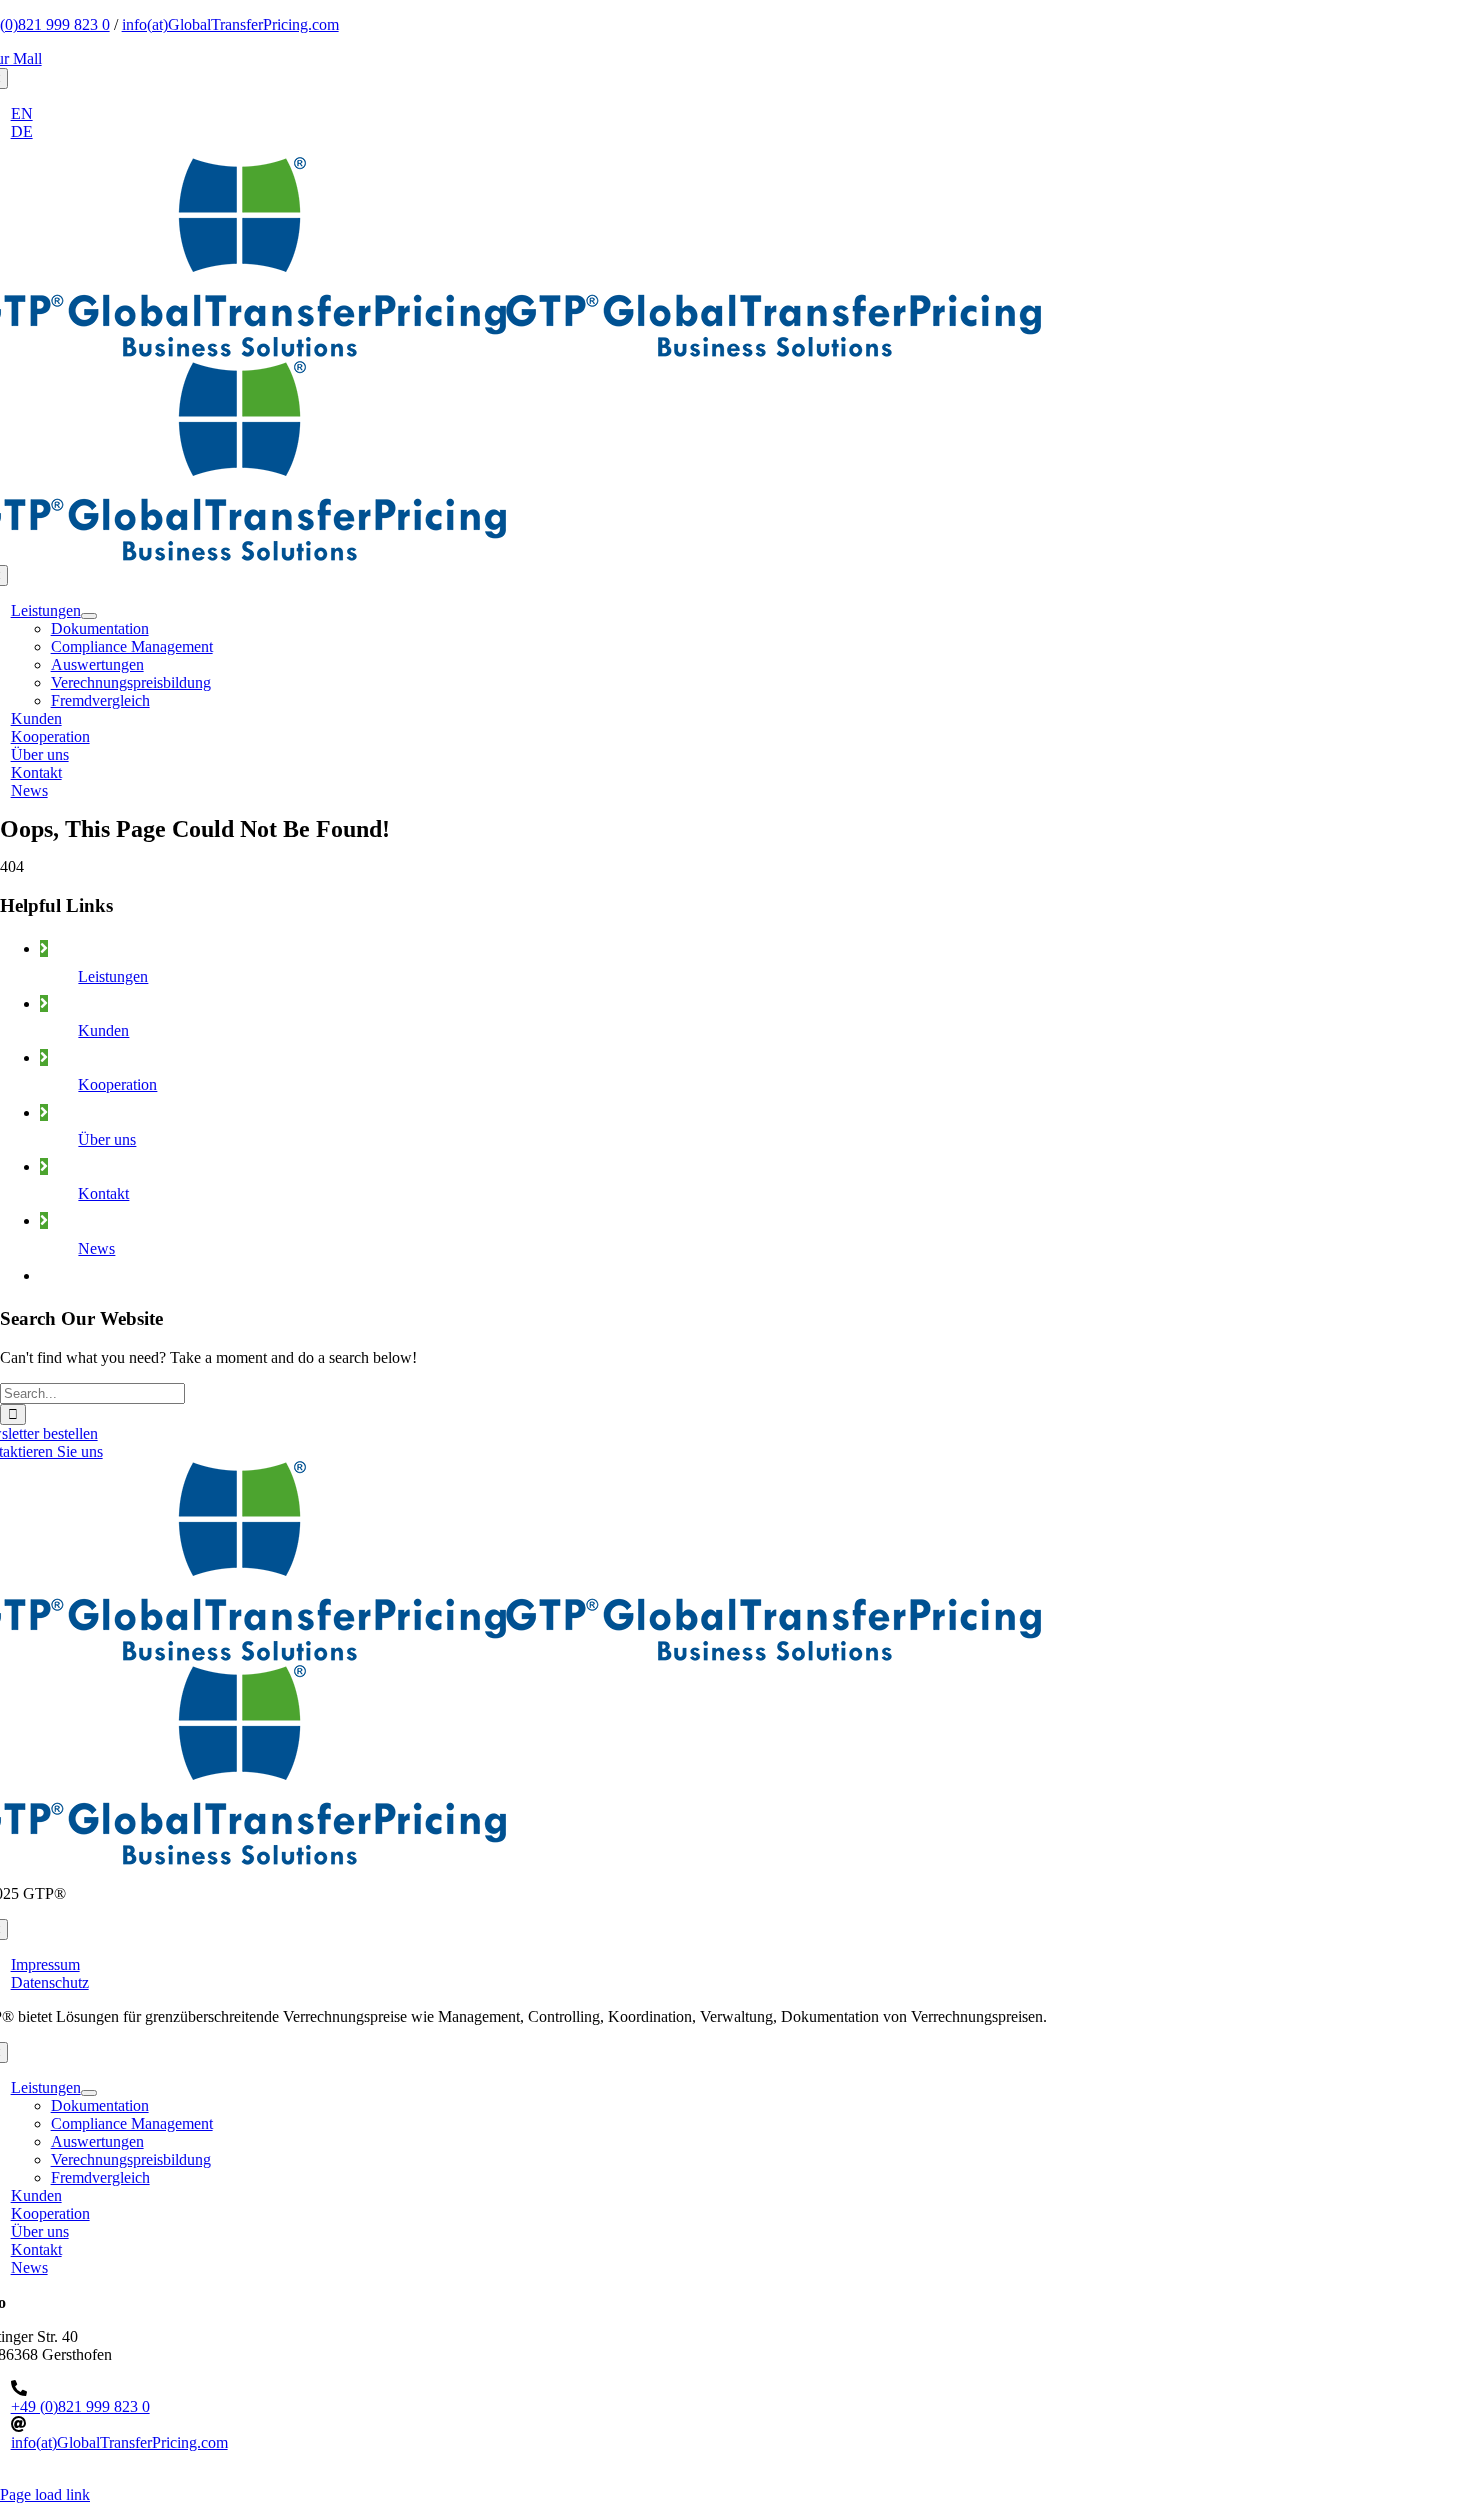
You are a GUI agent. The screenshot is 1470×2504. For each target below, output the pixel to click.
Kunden (103, 1030)
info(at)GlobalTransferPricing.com (230, 24)
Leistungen (113, 976)
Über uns (107, 1139)
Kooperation (117, 1084)
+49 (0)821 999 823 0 (80, 2406)
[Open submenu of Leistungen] (89, 616)
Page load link (45, 2494)
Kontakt (103, 1193)
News (96, 1248)
